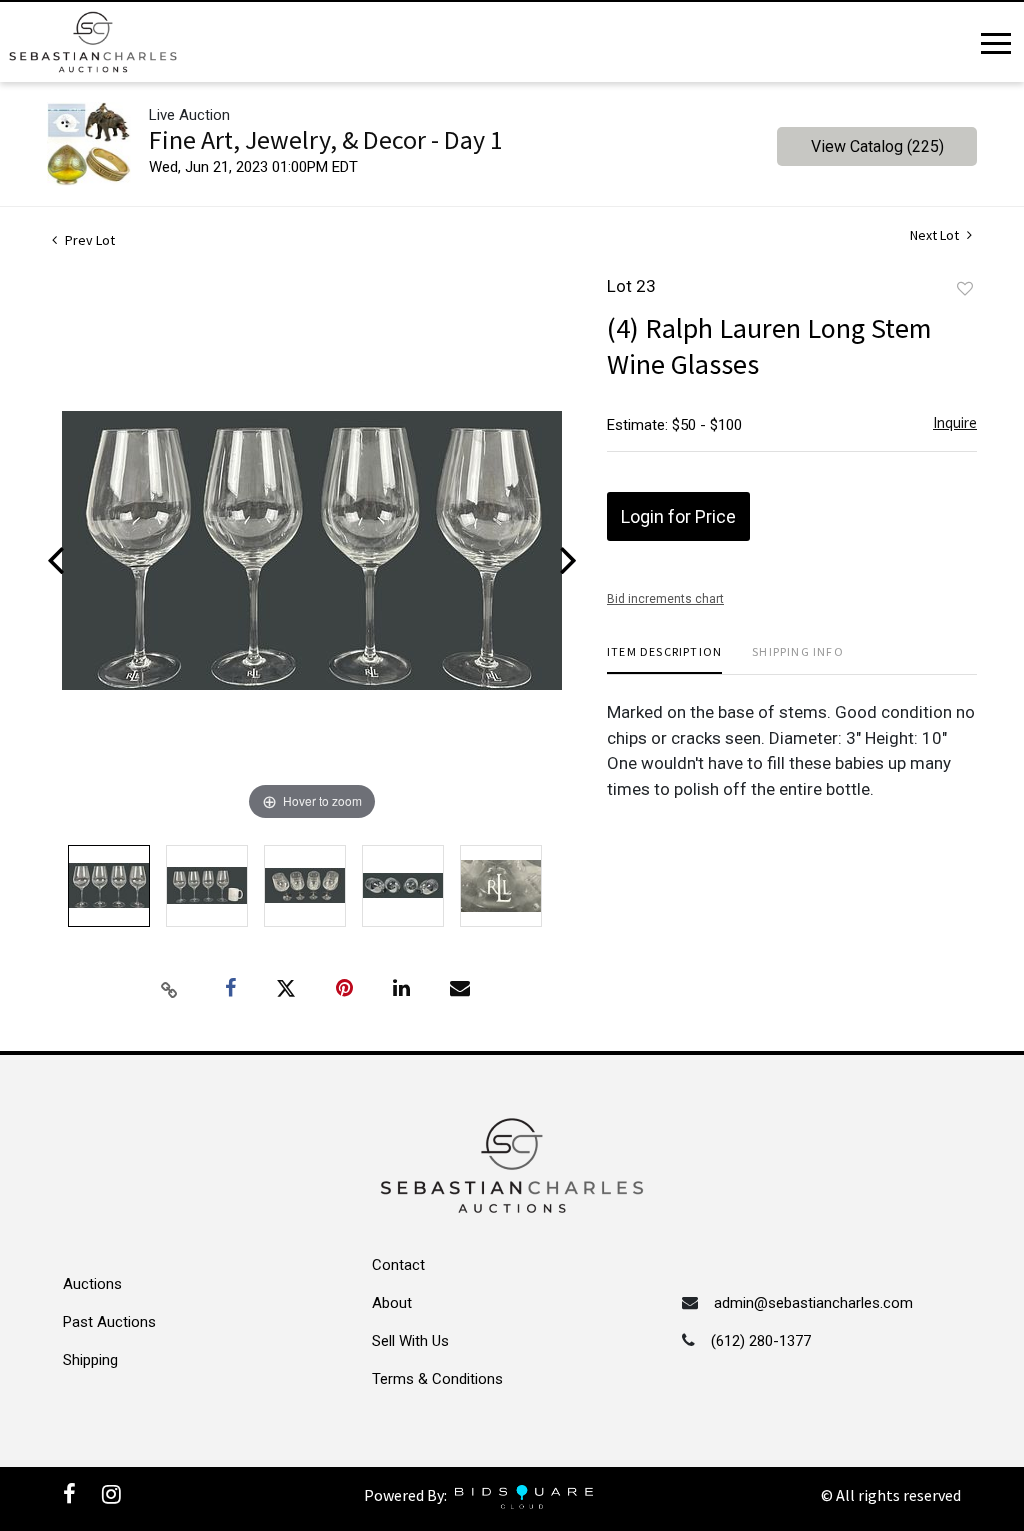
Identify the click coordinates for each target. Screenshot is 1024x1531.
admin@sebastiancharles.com (813, 1303)
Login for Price (678, 516)
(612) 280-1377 (761, 1341)
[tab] (664, 659)
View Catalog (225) (877, 146)
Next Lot (936, 235)
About (392, 1303)
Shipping (90, 1360)
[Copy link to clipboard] (170, 989)
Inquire (955, 422)
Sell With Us (410, 1341)
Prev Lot (88, 240)
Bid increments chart (665, 599)
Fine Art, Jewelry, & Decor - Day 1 (326, 139)
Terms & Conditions (437, 1379)
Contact (398, 1265)
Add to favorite (965, 289)
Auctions (92, 1284)
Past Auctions (109, 1322)
